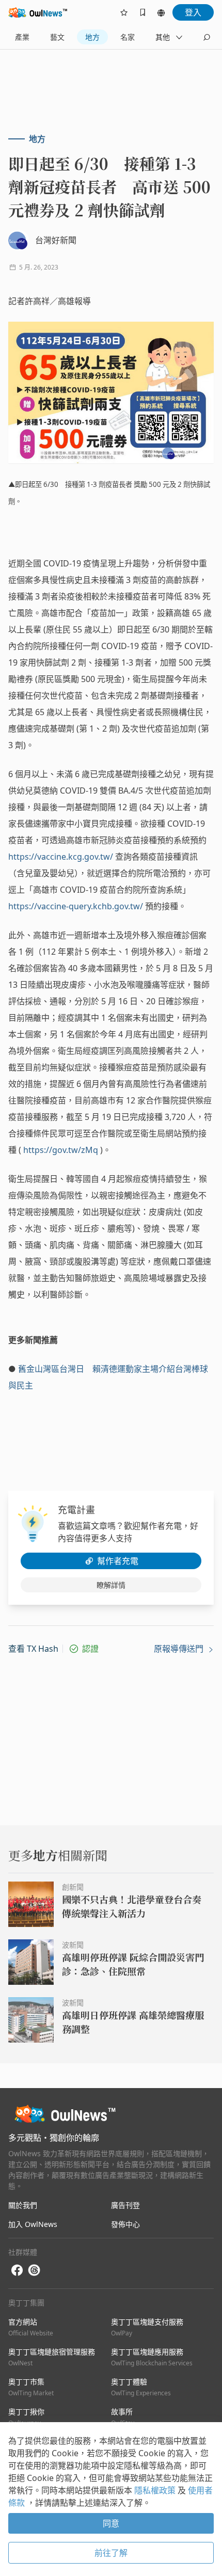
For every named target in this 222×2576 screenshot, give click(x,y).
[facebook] (17, 2271)
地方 (92, 37)
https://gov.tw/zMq (61, 1150)
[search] (207, 37)
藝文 (57, 37)
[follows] (124, 12)
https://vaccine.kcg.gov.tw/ (61, 857)
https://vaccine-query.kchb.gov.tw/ (76, 906)
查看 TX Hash (33, 1649)
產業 (22, 37)
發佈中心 (125, 2224)
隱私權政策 (156, 2490)
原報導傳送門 (180, 1649)
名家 (128, 37)
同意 (111, 2523)
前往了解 (111, 2553)
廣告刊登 (125, 2205)
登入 (193, 12)
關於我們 (23, 2205)
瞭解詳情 (111, 1585)
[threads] (34, 2270)
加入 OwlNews (33, 2224)
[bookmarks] (142, 12)
